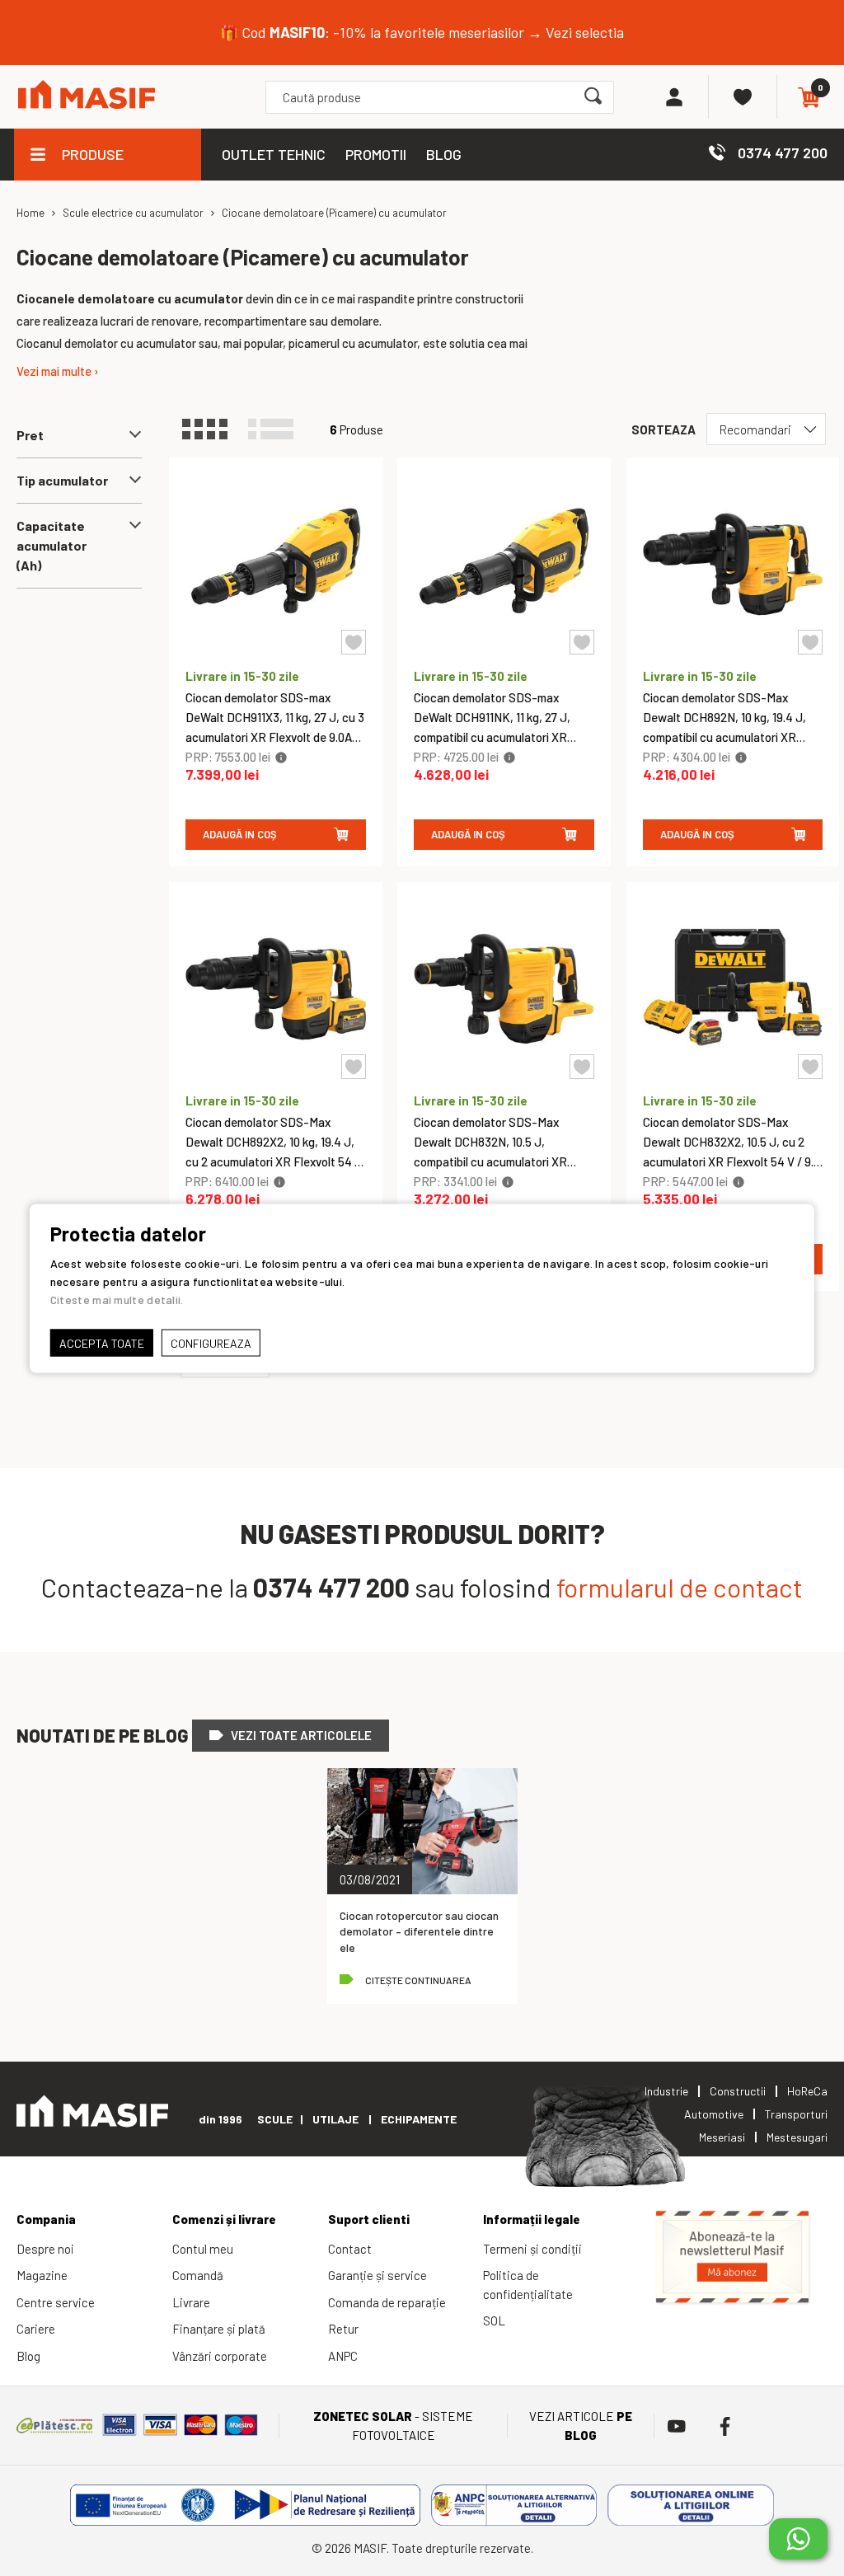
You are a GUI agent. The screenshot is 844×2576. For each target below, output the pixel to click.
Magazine (42, 2275)
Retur (343, 2329)
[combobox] (440, 97)
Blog (28, 2356)
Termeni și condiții (532, 2249)
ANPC (343, 2356)
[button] (354, 642)
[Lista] (279, 429)
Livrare (191, 2302)
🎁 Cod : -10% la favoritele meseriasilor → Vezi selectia (422, 32)
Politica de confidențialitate (528, 2285)
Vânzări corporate (220, 2356)
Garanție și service (377, 2275)
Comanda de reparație (387, 2302)
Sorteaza (663, 429)
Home (30, 213)
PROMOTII (376, 154)
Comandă (198, 2275)
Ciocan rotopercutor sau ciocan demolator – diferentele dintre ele (419, 1931)
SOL (494, 2320)
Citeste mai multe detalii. (117, 1299)
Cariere (36, 2329)
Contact (350, 2249)
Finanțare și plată (219, 2329)
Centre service (56, 2302)
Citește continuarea (418, 1980)
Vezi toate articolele (301, 1735)
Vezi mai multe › (58, 371)
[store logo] (87, 97)
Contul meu (203, 2249)
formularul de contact (680, 1587)
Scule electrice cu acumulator (133, 213)
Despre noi (45, 2249)
